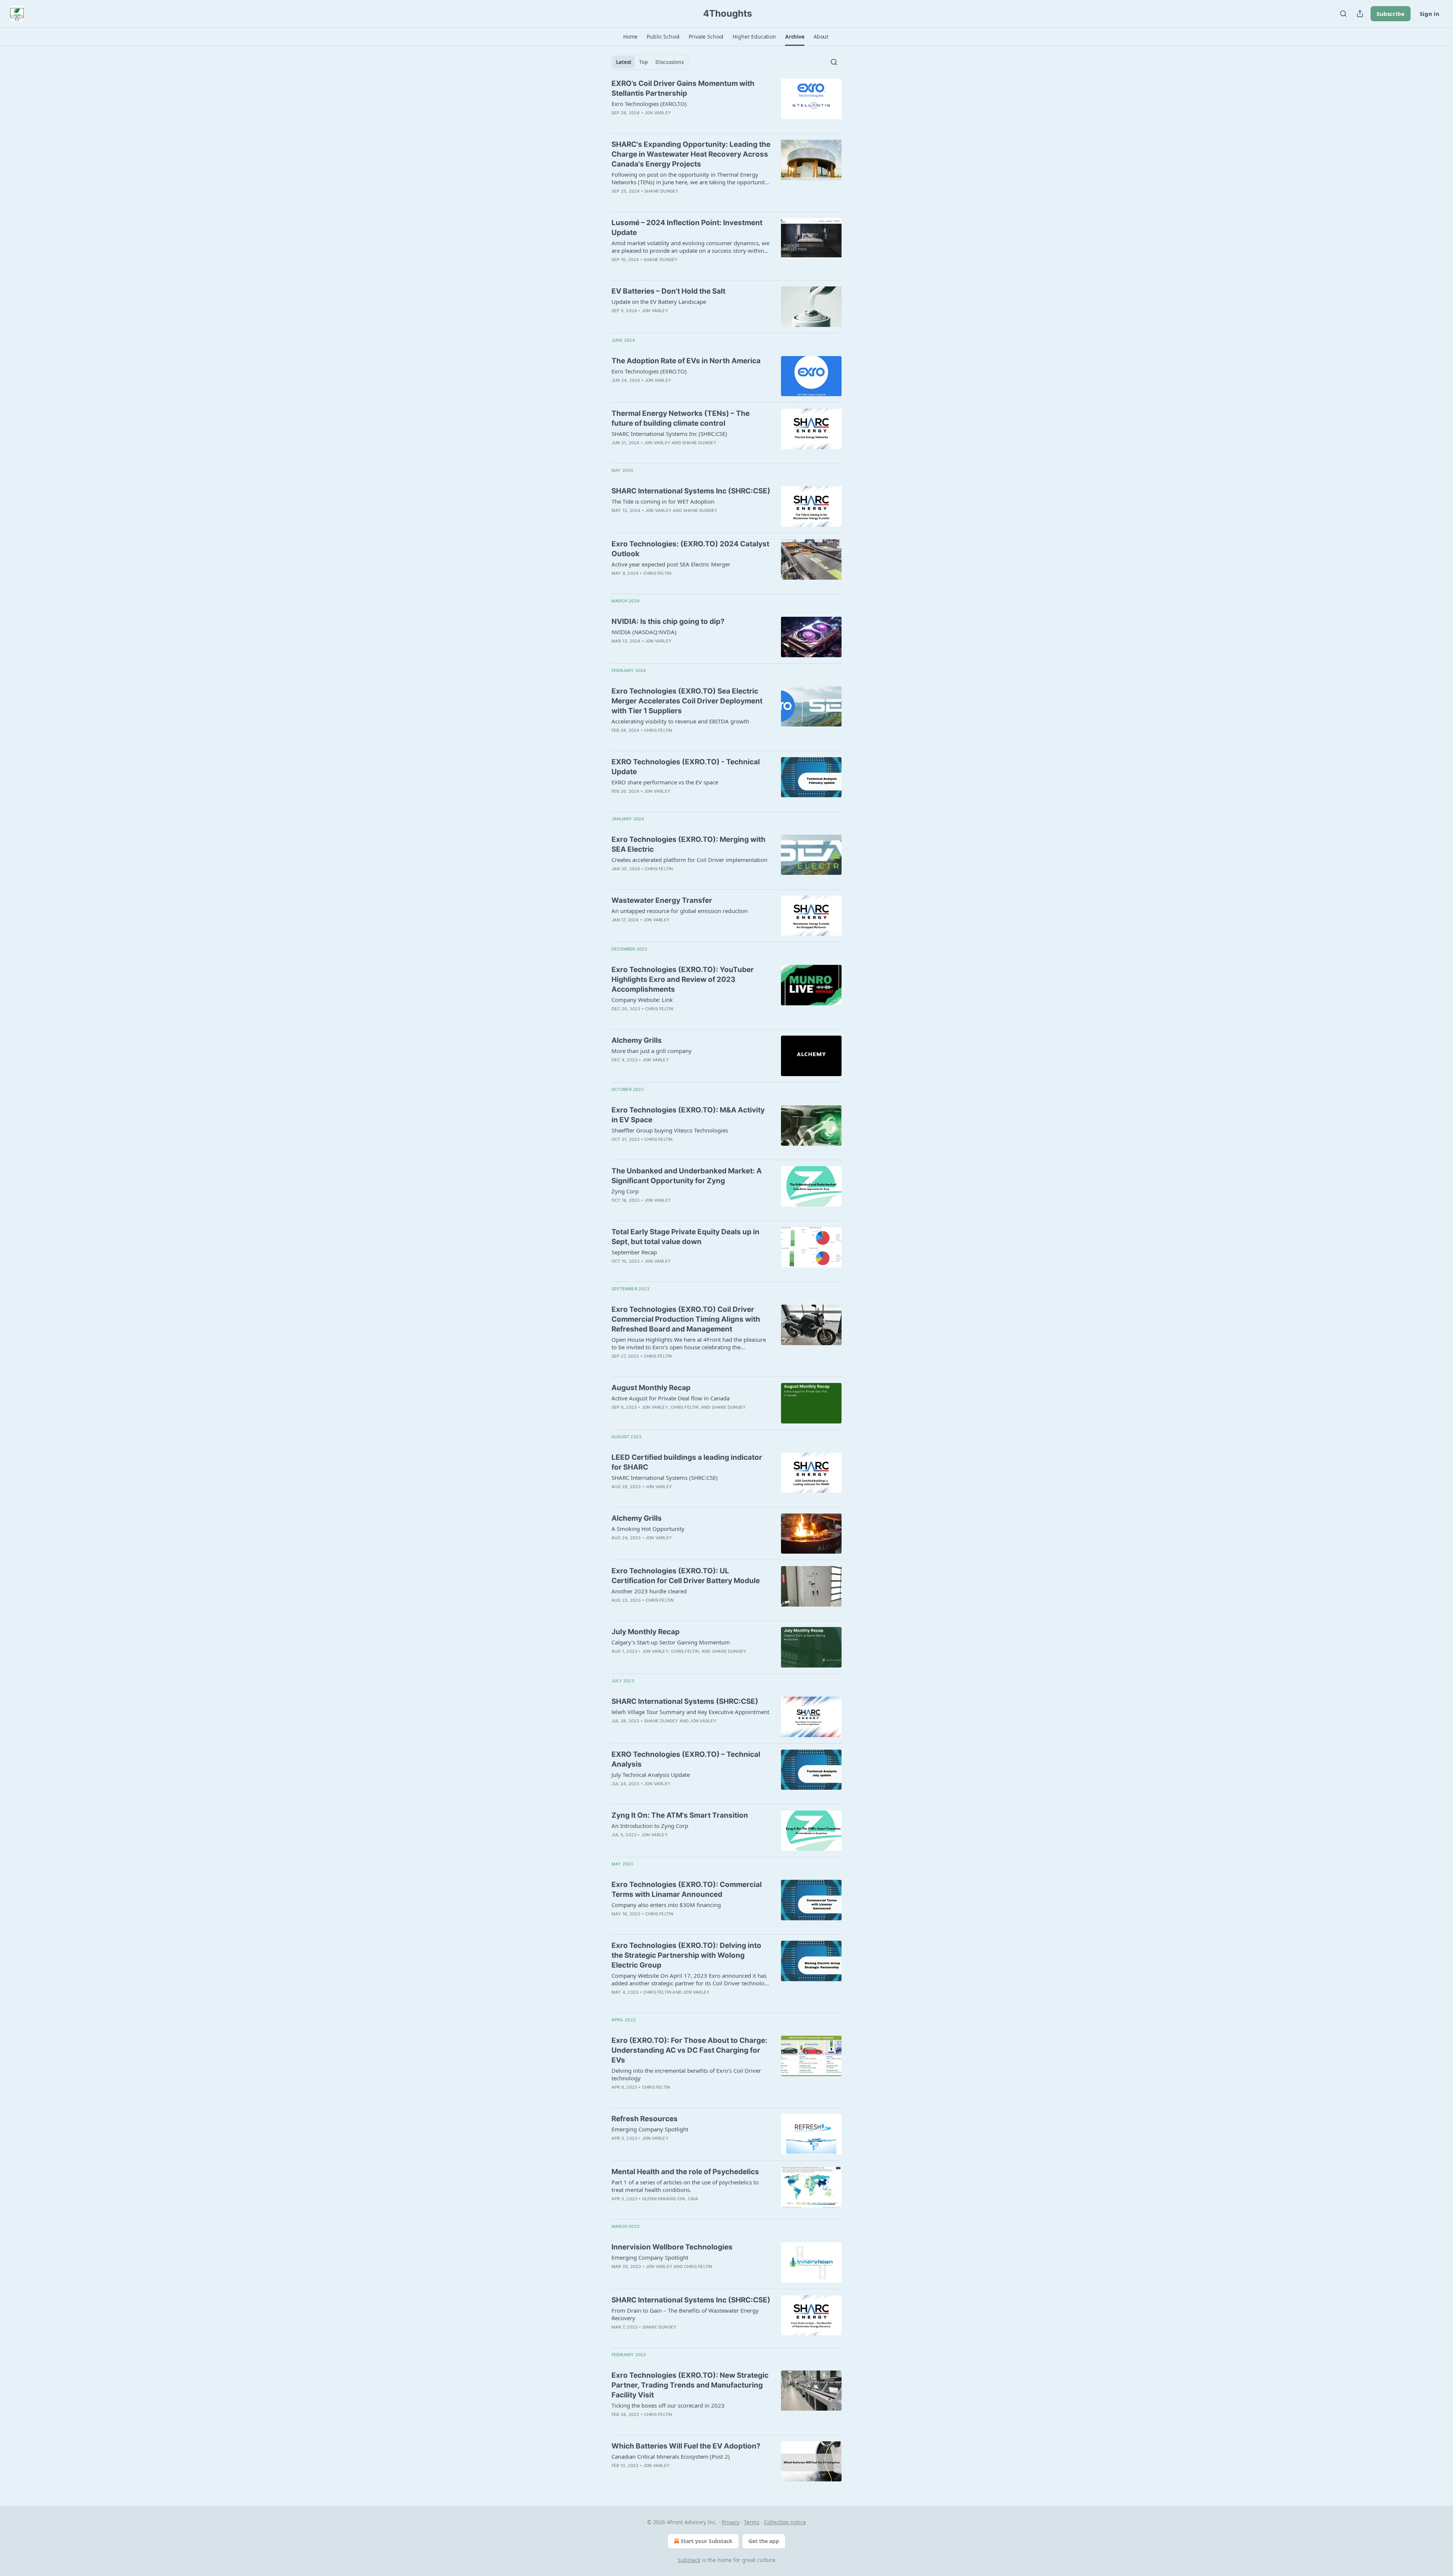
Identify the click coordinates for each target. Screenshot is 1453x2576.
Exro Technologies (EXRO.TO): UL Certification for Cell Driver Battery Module (686, 1576)
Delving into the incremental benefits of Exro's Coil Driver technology (686, 2074)
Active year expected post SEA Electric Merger (671, 564)
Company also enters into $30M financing (666, 1905)
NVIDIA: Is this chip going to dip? (668, 621)
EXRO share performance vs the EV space (665, 782)
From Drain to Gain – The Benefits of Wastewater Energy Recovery (685, 2314)
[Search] (1343, 14)
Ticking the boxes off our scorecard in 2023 (668, 2405)
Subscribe (1391, 14)
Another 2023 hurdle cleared (649, 1591)
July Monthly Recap (646, 1632)
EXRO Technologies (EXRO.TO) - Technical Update (686, 767)
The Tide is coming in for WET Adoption (663, 501)
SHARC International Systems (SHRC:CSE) (665, 1478)
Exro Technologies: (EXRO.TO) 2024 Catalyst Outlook (690, 549)
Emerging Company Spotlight (650, 2129)
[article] (726, 103)
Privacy (730, 2522)
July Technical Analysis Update (651, 1775)
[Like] (616, 520)
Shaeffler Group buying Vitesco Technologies (670, 1130)
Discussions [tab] (670, 62)
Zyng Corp (625, 1191)
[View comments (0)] (669, 201)
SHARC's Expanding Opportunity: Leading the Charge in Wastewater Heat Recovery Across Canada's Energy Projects (691, 154)
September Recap (634, 1252)
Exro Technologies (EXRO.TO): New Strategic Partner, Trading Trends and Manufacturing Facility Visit (690, 2385)
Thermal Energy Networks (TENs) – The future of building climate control (681, 418)
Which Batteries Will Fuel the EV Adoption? (686, 2446)
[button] (630, 37)
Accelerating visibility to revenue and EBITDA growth (680, 721)
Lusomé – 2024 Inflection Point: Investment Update (687, 228)
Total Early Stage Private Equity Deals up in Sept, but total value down (685, 1237)
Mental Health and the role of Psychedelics (685, 2172)
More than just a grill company (652, 1051)
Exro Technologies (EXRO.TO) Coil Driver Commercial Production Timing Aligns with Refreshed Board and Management (686, 1319)
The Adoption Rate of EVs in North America (686, 361)
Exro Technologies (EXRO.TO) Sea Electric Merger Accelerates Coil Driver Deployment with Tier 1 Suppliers (687, 701)
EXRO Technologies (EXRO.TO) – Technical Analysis (686, 1759)
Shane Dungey (661, 191)
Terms (752, 2522)
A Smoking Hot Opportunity (648, 1529)
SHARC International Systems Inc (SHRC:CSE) (669, 434)
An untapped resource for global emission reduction (680, 911)
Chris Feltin (657, 573)
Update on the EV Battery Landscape (659, 302)
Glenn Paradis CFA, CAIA (670, 2199)
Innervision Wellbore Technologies (672, 2247)
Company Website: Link (642, 1000)
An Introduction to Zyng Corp (650, 1826)
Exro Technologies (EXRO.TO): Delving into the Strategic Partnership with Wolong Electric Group (686, 1955)
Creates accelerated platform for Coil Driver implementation (689, 860)
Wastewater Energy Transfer (662, 900)
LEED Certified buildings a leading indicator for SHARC (687, 1462)
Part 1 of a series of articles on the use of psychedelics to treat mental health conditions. (685, 2186)
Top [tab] (643, 62)
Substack (689, 2560)
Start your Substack (707, 2541)
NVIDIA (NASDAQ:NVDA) (644, 632)
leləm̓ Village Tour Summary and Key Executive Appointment (690, 1712)
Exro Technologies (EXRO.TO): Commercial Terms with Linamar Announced (687, 1889)
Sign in (1430, 14)
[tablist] (650, 62)
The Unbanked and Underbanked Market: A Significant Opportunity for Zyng (687, 1176)
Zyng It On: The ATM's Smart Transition (680, 1815)
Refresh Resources (645, 2119)
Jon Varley (658, 113)
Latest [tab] (624, 62)
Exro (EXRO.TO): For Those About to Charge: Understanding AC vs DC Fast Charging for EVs (689, 2050)
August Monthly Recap (651, 1388)
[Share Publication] (1360, 14)
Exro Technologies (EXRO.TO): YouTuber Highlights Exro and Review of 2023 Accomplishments (683, 979)
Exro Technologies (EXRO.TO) (649, 104)
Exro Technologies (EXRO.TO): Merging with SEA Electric (688, 844)
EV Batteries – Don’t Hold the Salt (668, 291)
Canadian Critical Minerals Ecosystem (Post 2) (671, 2456)
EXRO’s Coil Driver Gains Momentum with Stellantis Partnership (683, 88)
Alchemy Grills (637, 1040)
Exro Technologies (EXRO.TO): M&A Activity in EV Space (688, 1115)
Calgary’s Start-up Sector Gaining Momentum (671, 1642)
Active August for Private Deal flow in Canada (670, 1398)
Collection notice (785, 2522)
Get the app (764, 2541)
